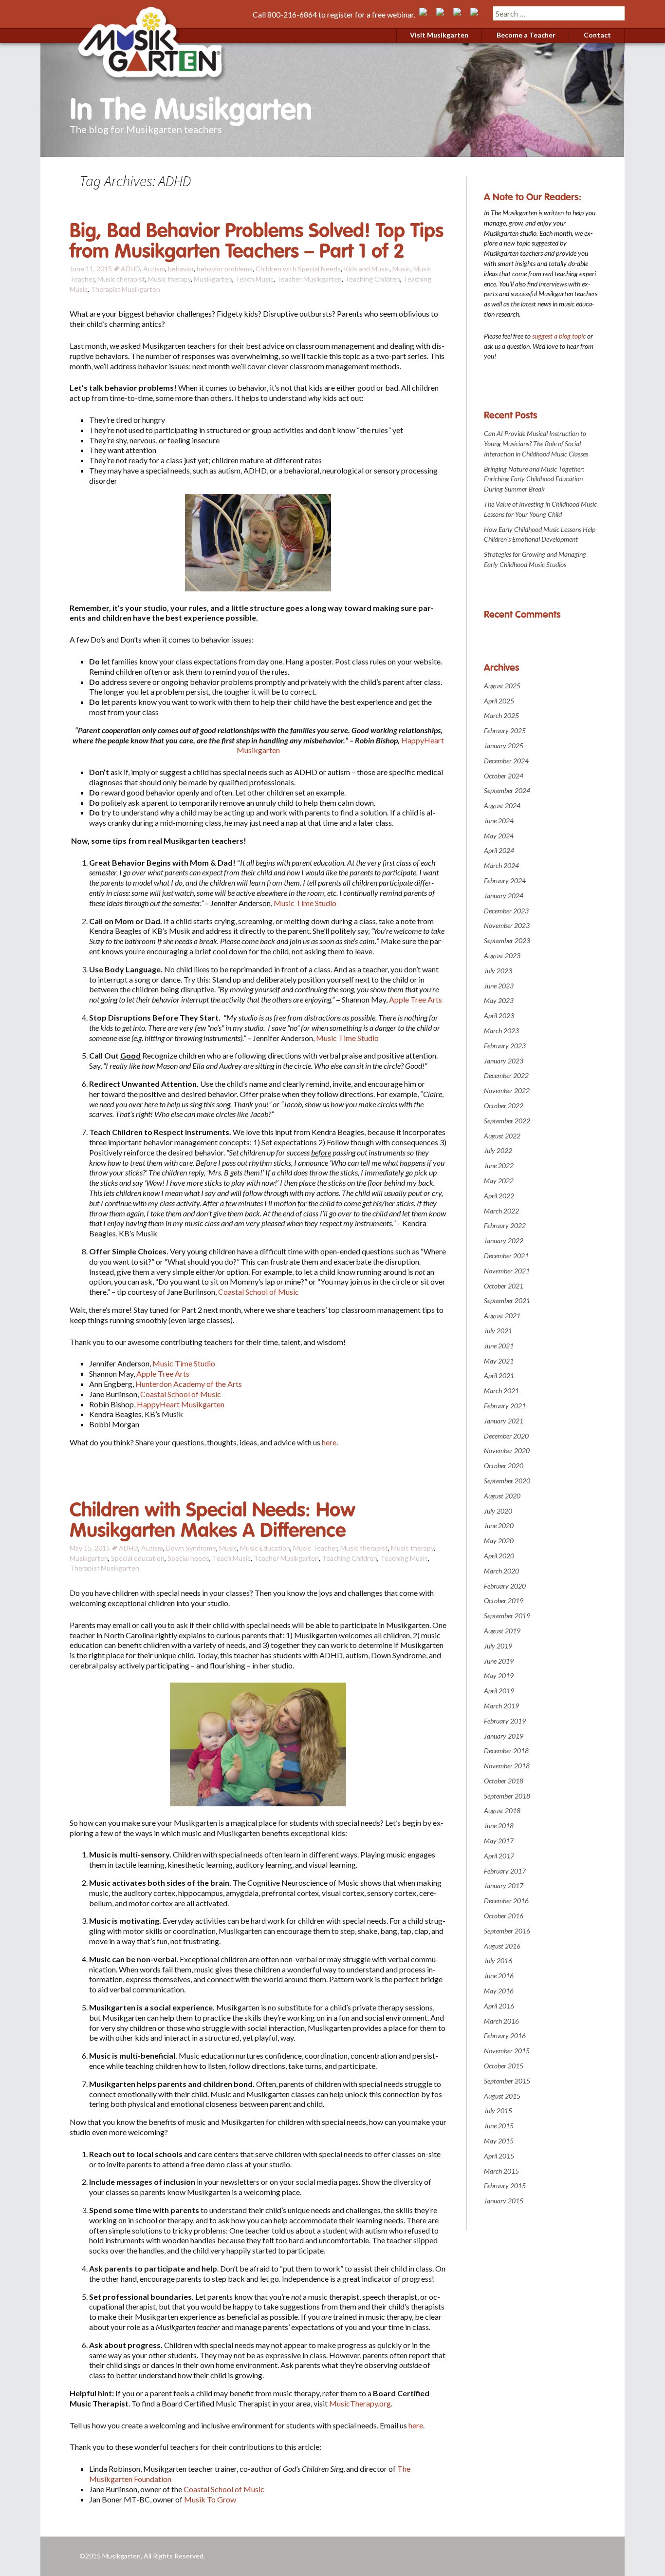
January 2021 (504, 1421)
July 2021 (498, 1331)
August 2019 (502, 1631)
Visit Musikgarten (439, 35)
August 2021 (502, 1316)
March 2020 (501, 1571)
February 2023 (505, 1046)
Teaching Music (404, 1558)
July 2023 (498, 971)
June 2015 (499, 2126)
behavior (181, 269)
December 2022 (506, 1075)
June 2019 (499, 1661)
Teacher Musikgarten (309, 279)
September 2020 (507, 1481)
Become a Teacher (526, 35)
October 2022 (504, 1106)
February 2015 (505, 2186)
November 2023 (507, 925)
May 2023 (499, 1000)
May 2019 (499, 1676)
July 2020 (498, 1511)
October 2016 (504, 1916)
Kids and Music (367, 269)
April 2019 (499, 1691)
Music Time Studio (305, 903)
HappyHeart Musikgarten (181, 1404)
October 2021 (504, 1286)
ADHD (130, 269)
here (329, 1442)
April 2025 (499, 701)
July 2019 (498, 1646)
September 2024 (507, 790)
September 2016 (507, 1931)
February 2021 (505, 1406)
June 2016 (499, 1976)
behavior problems (225, 269)
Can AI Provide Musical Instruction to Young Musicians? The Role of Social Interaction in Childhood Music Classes (536, 444)
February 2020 (505, 1586)
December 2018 (506, 1751)
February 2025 (505, 730)
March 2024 (501, 865)
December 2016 (506, 1901)
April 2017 (499, 1856)
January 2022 (504, 1241)
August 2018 (502, 1810)
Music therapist (121, 279)
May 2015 (499, 2141)
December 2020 (506, 1436)
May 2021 (499, 1361)
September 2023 (507, 940)
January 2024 (504, 896)
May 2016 (499, 1991)
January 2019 (504, 1736)
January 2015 (504, 2201)
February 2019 (505, 1721)
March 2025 (501, 715)
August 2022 (502, 1136)
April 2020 (499, 1556)
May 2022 (499, 1181)
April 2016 (499, 2006)
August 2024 (502, 805)
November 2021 (507, 1271)
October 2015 (504, 2066)
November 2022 (507, 1090)
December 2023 (506, 911)
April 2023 (499, 1015)
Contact (597, 35)
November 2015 (507, 2051)
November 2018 (507, 1766)
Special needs (188, 1558)
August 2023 (502, 956)
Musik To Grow (210, 2499)
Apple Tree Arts (416, 999)
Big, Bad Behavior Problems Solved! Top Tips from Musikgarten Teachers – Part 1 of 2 (257, 241)
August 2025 (502, 686)
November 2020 (507, 1450)
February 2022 (505, 1225)
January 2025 (504, 746)
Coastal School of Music (259, 1292)
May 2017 (499, 1841)
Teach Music (254, 279)
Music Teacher (315, 1548)
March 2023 (501, 1031)
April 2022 (499, 1196)
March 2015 (501, 2171)
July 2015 (498, 2111)
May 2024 (499, 836)
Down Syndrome (191, 1548)
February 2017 (505, 1871)
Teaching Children (372, 279)
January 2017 (504, 1885)
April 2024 (499, 850)
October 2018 (504, 1781)
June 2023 (499, 986)
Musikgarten (213, 279)
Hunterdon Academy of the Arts (189, 1384)
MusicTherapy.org (360, 2403)
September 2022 (507, 1121)
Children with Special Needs (298, 269)
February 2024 (505, 881)
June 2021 (499, 1346)
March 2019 (501, 1706)
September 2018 (507, 1796)
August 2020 (502, 1496)
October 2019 (504, 1601)
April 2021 (499, 1375)
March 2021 (501, 1391)
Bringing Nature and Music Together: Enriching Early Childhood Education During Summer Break (534, 479)
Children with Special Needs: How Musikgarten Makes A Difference (212, 1520)
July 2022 (498, 1150)
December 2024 (506, 761)
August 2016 (502, 1946)
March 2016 (501, 2021)
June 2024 (499, 821)
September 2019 (507, 1616)
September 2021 (507, 1300)
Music (401, 269)
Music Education (265, 1548)
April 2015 (499, 2156)
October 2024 (504, 776)
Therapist (106, 289)
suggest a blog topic (559, 336)
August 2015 (502, 2096)
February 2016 (505, 2036)
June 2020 (499, 1525)
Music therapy (169, 279)
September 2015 (507, 2081)
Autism (154, 269)
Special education (138, 1558)
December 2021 (506, 1256)
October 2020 (504, 1466)
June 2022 (499, 1165)
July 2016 (498, 1960)
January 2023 (504, 1061)
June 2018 (499, 1826)
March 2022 (501, 1211)
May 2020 (499, 1541)
